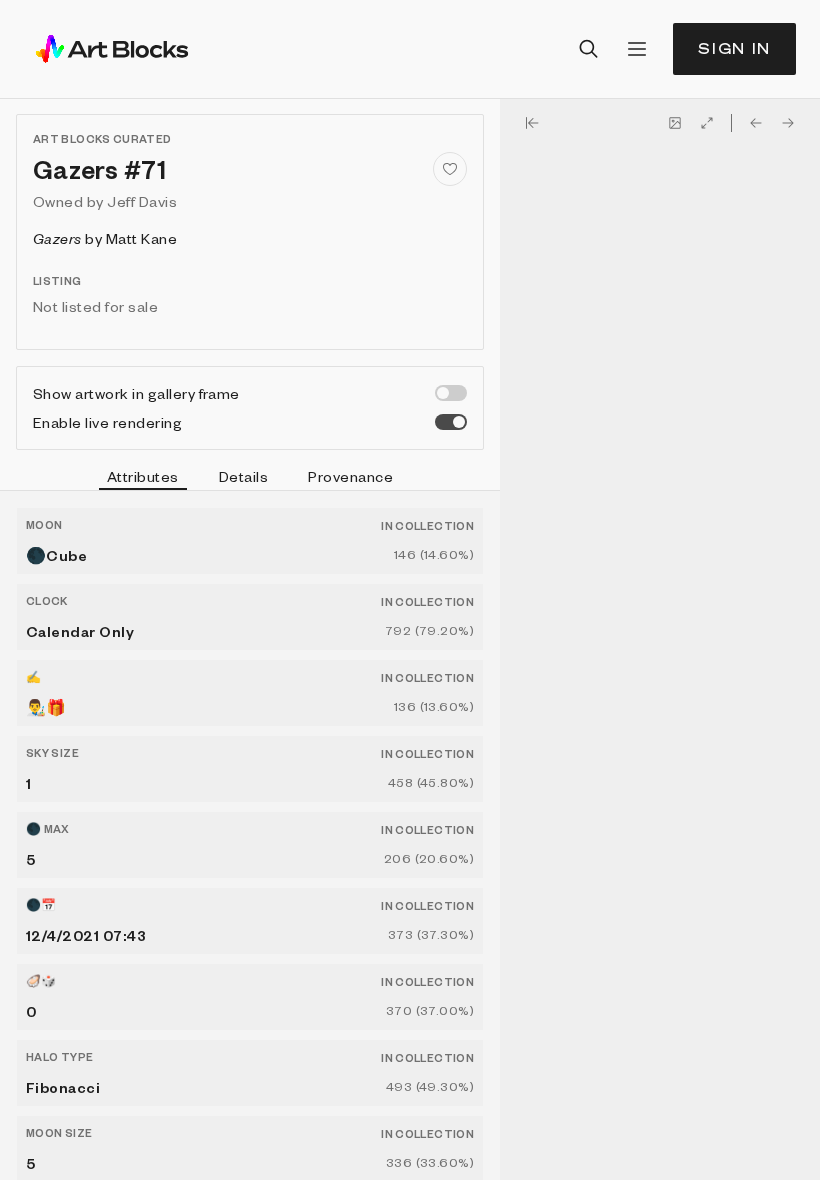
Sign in (734, 48)
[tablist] (250, 479)
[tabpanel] (250, 835)
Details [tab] (243, 476)
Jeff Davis (142, 201)
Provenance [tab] (350, 476)
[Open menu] (637, 49)
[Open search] (589, 49)
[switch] (451, 393)
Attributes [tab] (143, 476)
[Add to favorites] (450, 169)
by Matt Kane (105, 238)
